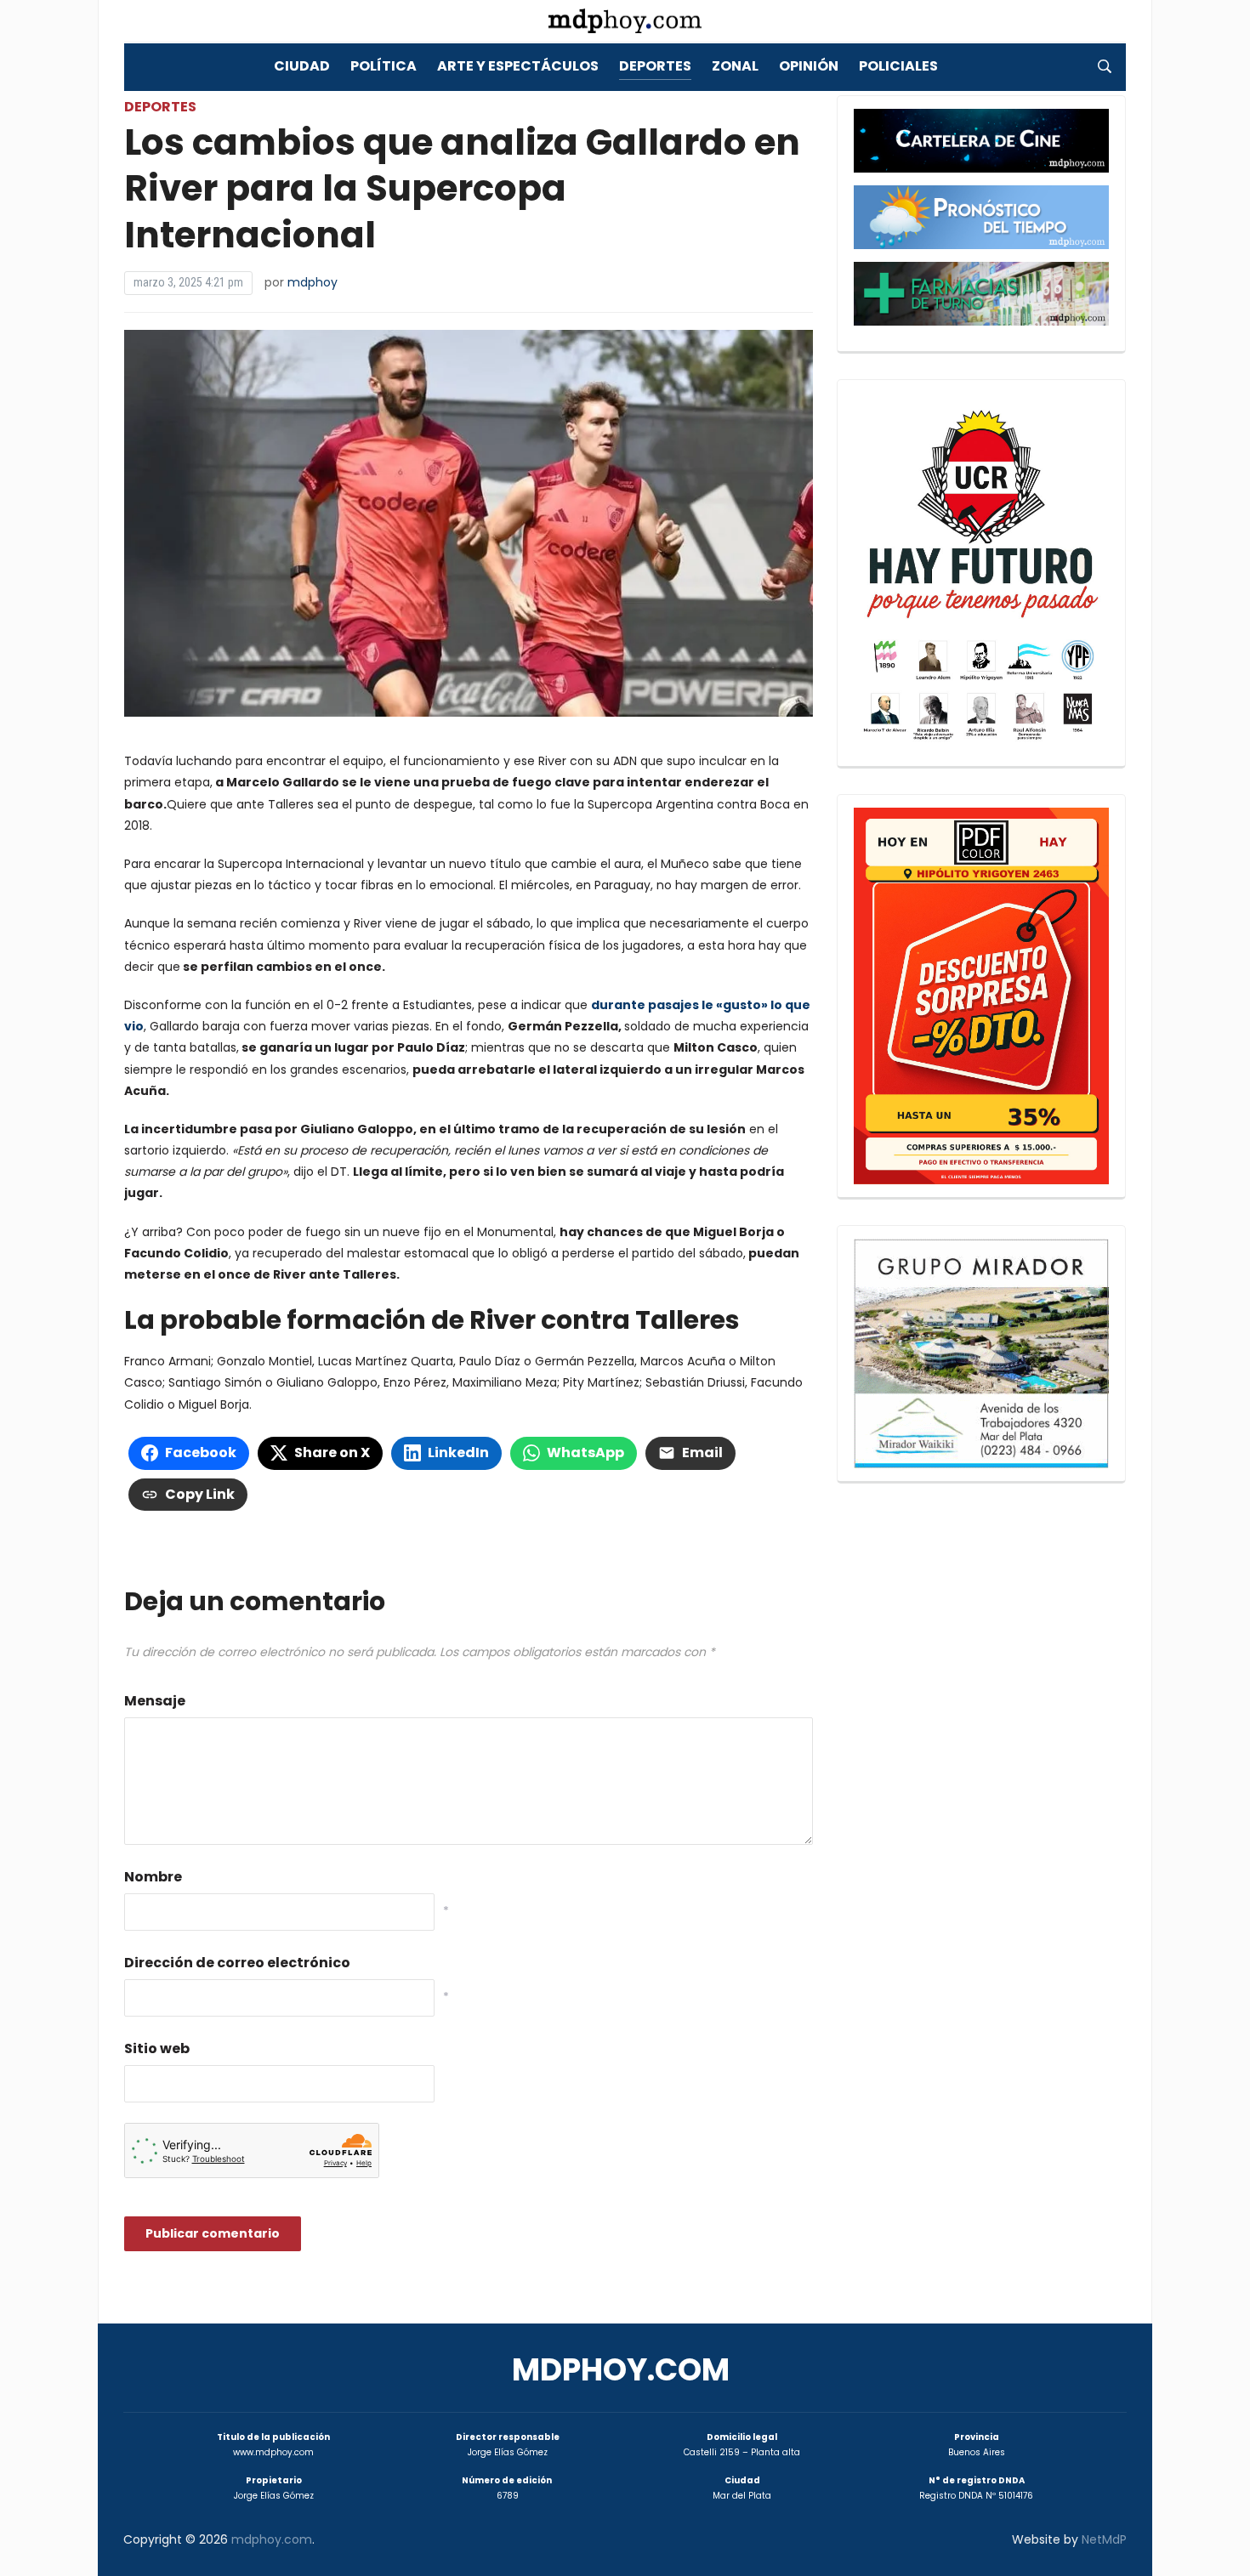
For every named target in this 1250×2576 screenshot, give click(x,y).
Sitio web (157, 2048)
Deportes (655, 66)
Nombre (153, 1877)
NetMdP (1104, 2539)
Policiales (898, 66)
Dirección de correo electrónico (237, 1963)
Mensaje (155, 1701)
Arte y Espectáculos (518, 66)
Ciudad (302, 66)
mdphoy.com (621, 2370)
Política (384, 66)
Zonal (735, 66)
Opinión (809, 66)
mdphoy (312, 282)
